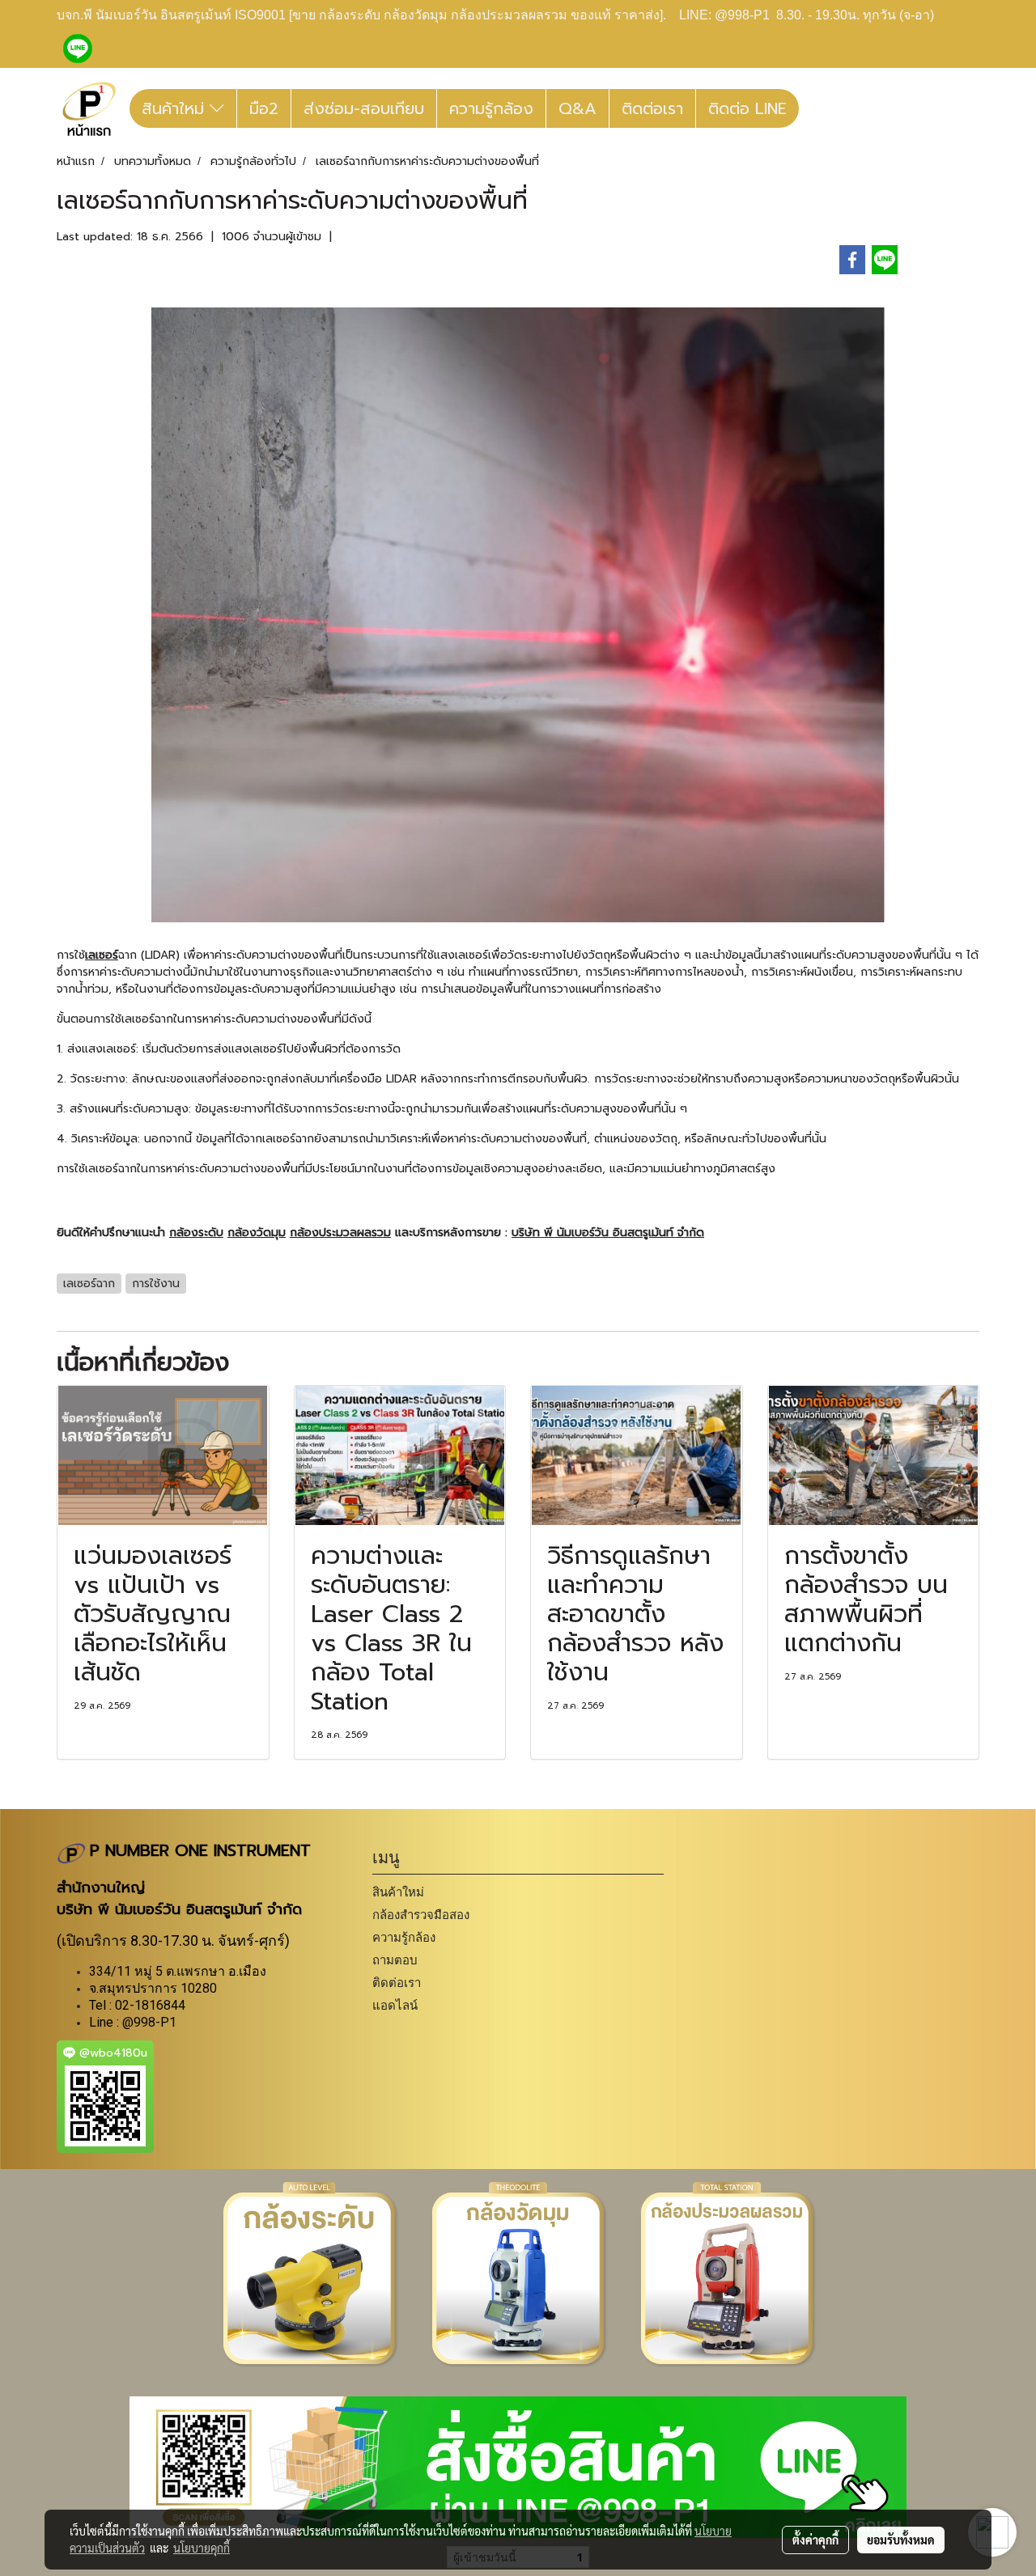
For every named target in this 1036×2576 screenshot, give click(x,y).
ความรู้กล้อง (491, 108)
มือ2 (264, 108)
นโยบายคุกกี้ (202, 2548)
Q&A (577, 108)
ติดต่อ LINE (747, 108)
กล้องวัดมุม (257, 1233)
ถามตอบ (395, 1960)
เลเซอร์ (102, 955)
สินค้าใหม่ (176, 108)
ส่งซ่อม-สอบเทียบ (364, 108)
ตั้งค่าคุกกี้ (815, 2540)
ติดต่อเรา (652, 108)
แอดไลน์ (395, 2005)
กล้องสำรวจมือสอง (421, 1915)
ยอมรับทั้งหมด (901, 2540)
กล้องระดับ (196, 1233)
